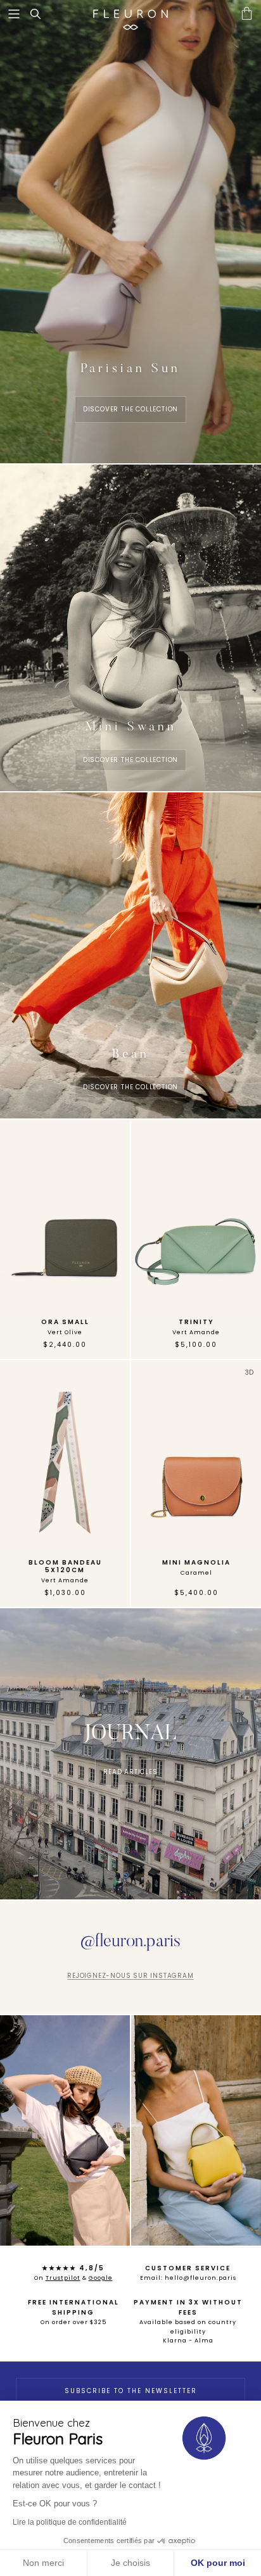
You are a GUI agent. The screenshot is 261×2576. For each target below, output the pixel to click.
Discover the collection (130, 409)
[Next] (113, 1216)
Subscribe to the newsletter (131, 2391)
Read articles (130, 1772)
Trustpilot (63, 2278)
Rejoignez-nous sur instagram (130, 1976)
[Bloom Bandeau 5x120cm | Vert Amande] (65, 1457)
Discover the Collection (130, 760)
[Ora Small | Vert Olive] (65, 1216)
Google (101, 2278)
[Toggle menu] (14, 14)
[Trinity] (196, 1216)
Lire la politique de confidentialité (70, 2522)
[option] (65, 1216)
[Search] (42, 14)
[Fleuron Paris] (130, 14)
